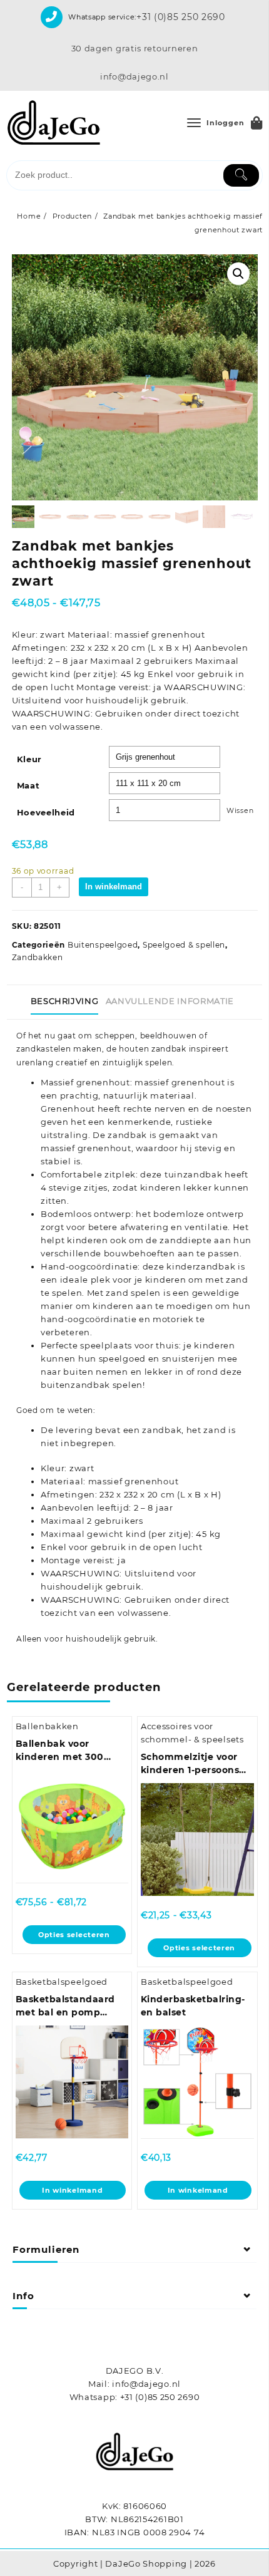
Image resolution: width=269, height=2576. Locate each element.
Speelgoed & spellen (184, 945)
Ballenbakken (47, 1726)
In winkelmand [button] (72, 2190)
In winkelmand (114, 887)
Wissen (240, 811)
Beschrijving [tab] (65, 1001)
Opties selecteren (74, 1935)
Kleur (30, 759)
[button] (238, 274)
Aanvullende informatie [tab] (170, 1001)
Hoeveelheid (46, 812)
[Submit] (241, 175)
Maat (28, 785)
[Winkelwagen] (257, 123)
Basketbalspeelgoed (62, 1982)
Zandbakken (38, 957)
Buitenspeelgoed (103, 945)
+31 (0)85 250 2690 (181, 17)
